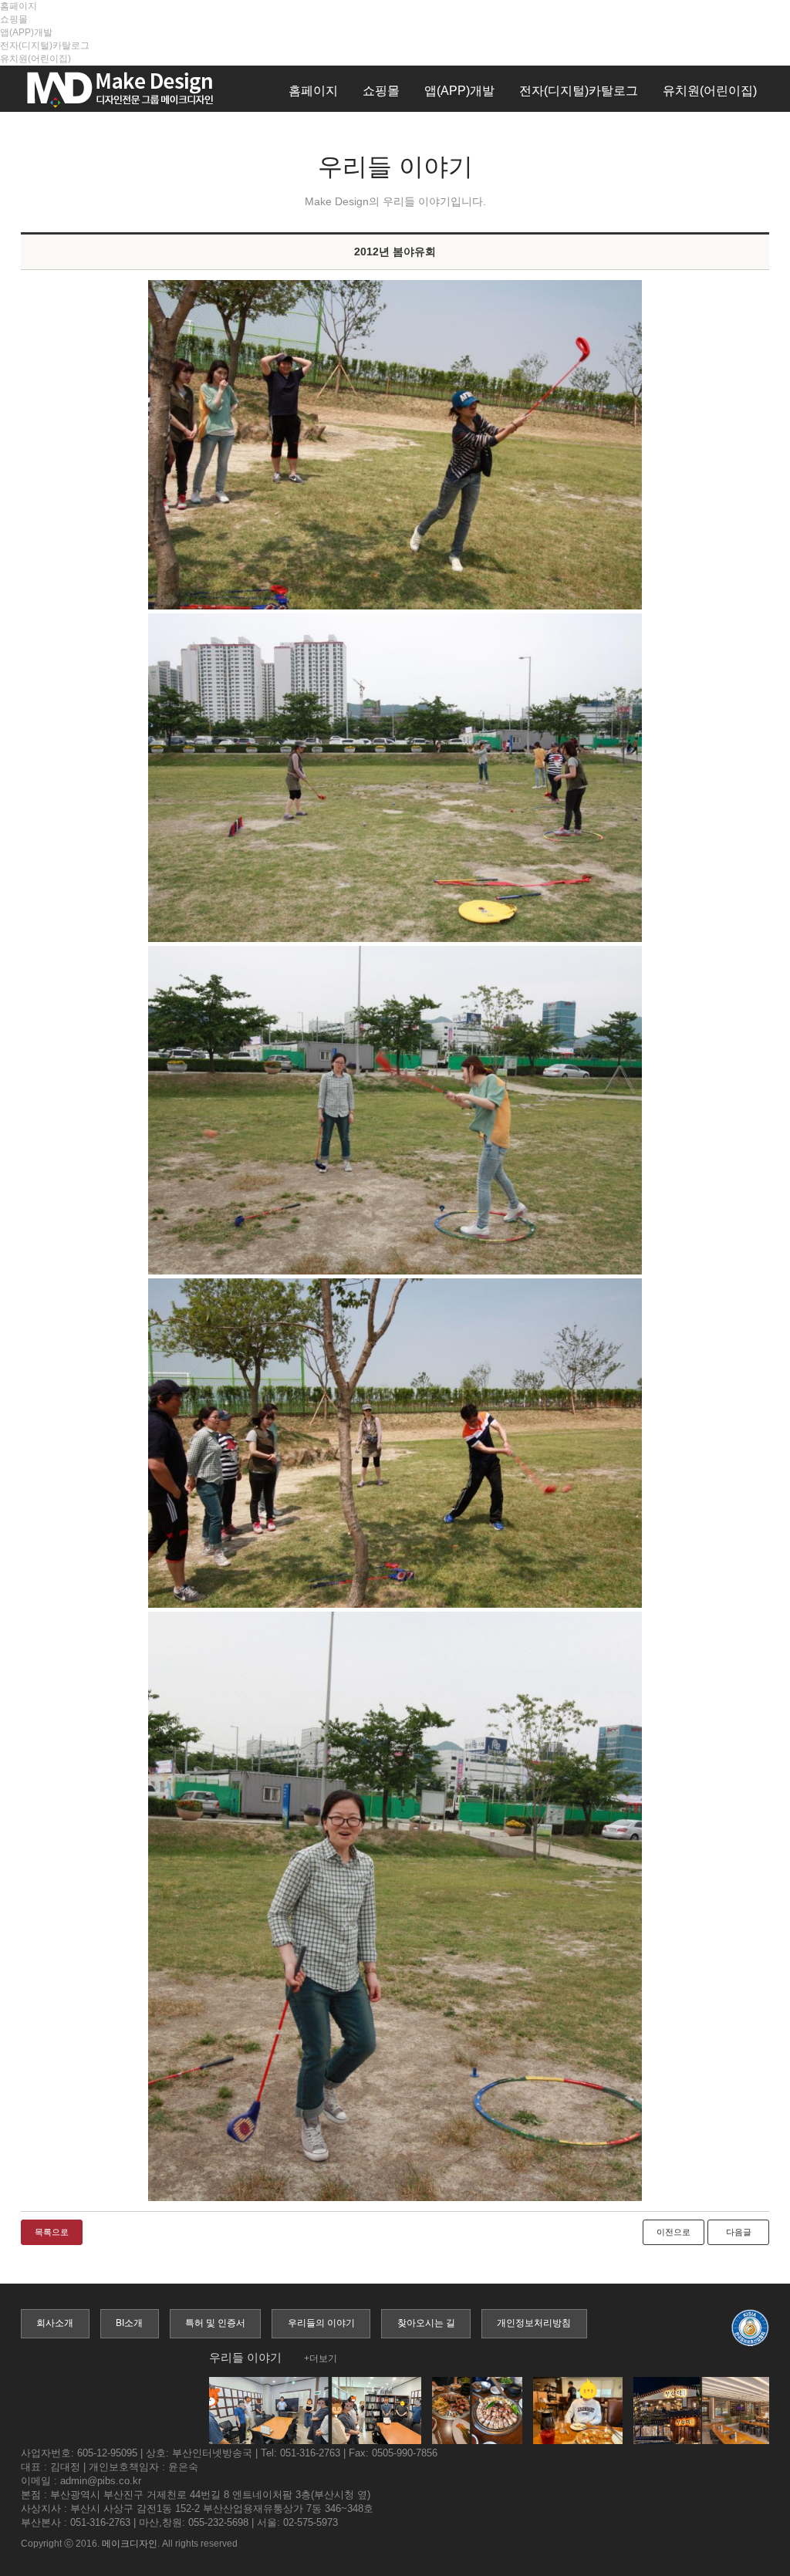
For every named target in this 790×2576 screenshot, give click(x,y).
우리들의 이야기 (321, 2323)
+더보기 (321, 2358)
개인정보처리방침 (534, 2323)
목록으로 (52, 2232)
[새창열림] (395, 444)
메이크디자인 (130, 2544)
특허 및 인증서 (215, 2323)
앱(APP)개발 (26, 32)
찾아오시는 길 (426, 2323)
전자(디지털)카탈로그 (45, 46)
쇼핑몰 (14, 19)
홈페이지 (19, 6)
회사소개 (55, 2323)
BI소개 (129, 2323)
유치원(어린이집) (35, 59)
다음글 (739, 2232)
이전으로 (674, 2232)
